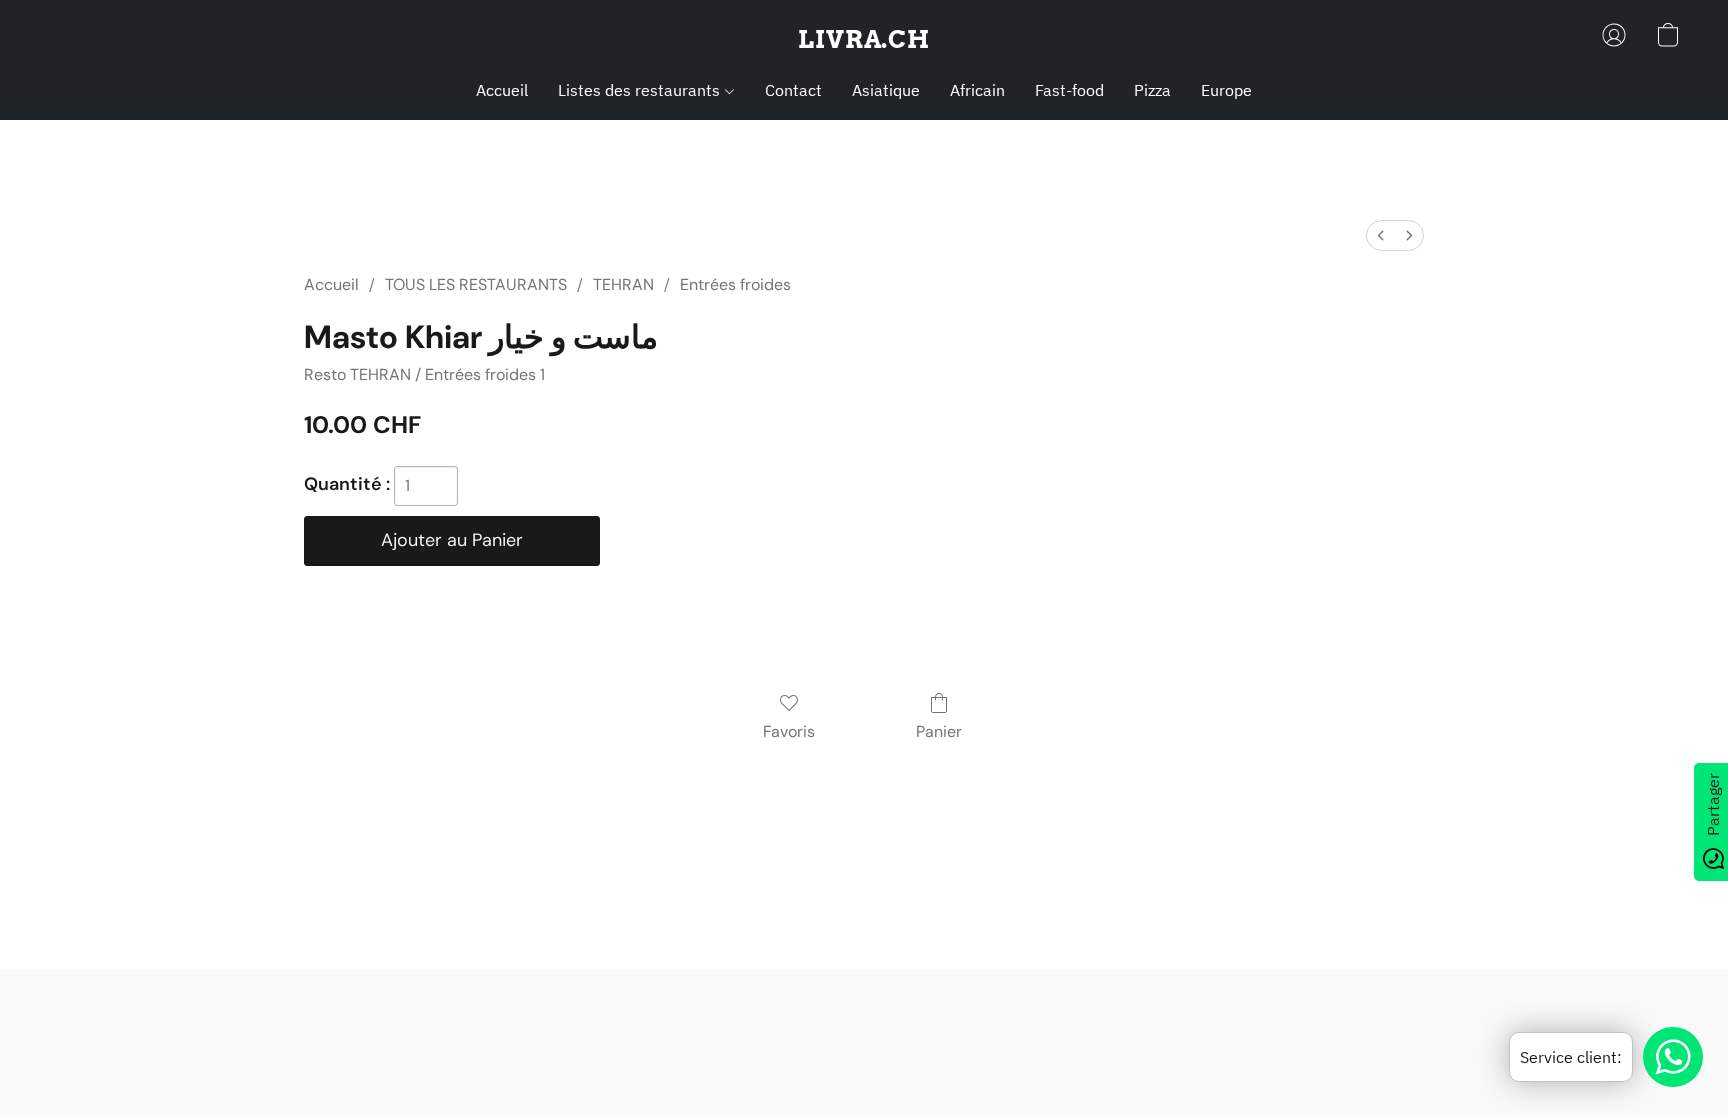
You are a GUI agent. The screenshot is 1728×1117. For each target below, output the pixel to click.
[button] (864, 40)
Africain (977, 90)
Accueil (502, 90)
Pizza (1152, 90)
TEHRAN (623, 284)
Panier (939, 731)
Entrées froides (735, 284)
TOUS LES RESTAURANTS (476, 284)
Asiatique (886, 90)
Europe (1226, 90)
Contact (793, 90)
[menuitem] (1381, 235)
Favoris (789, 731)
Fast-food (1069, 90)
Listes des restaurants (641, 90)
